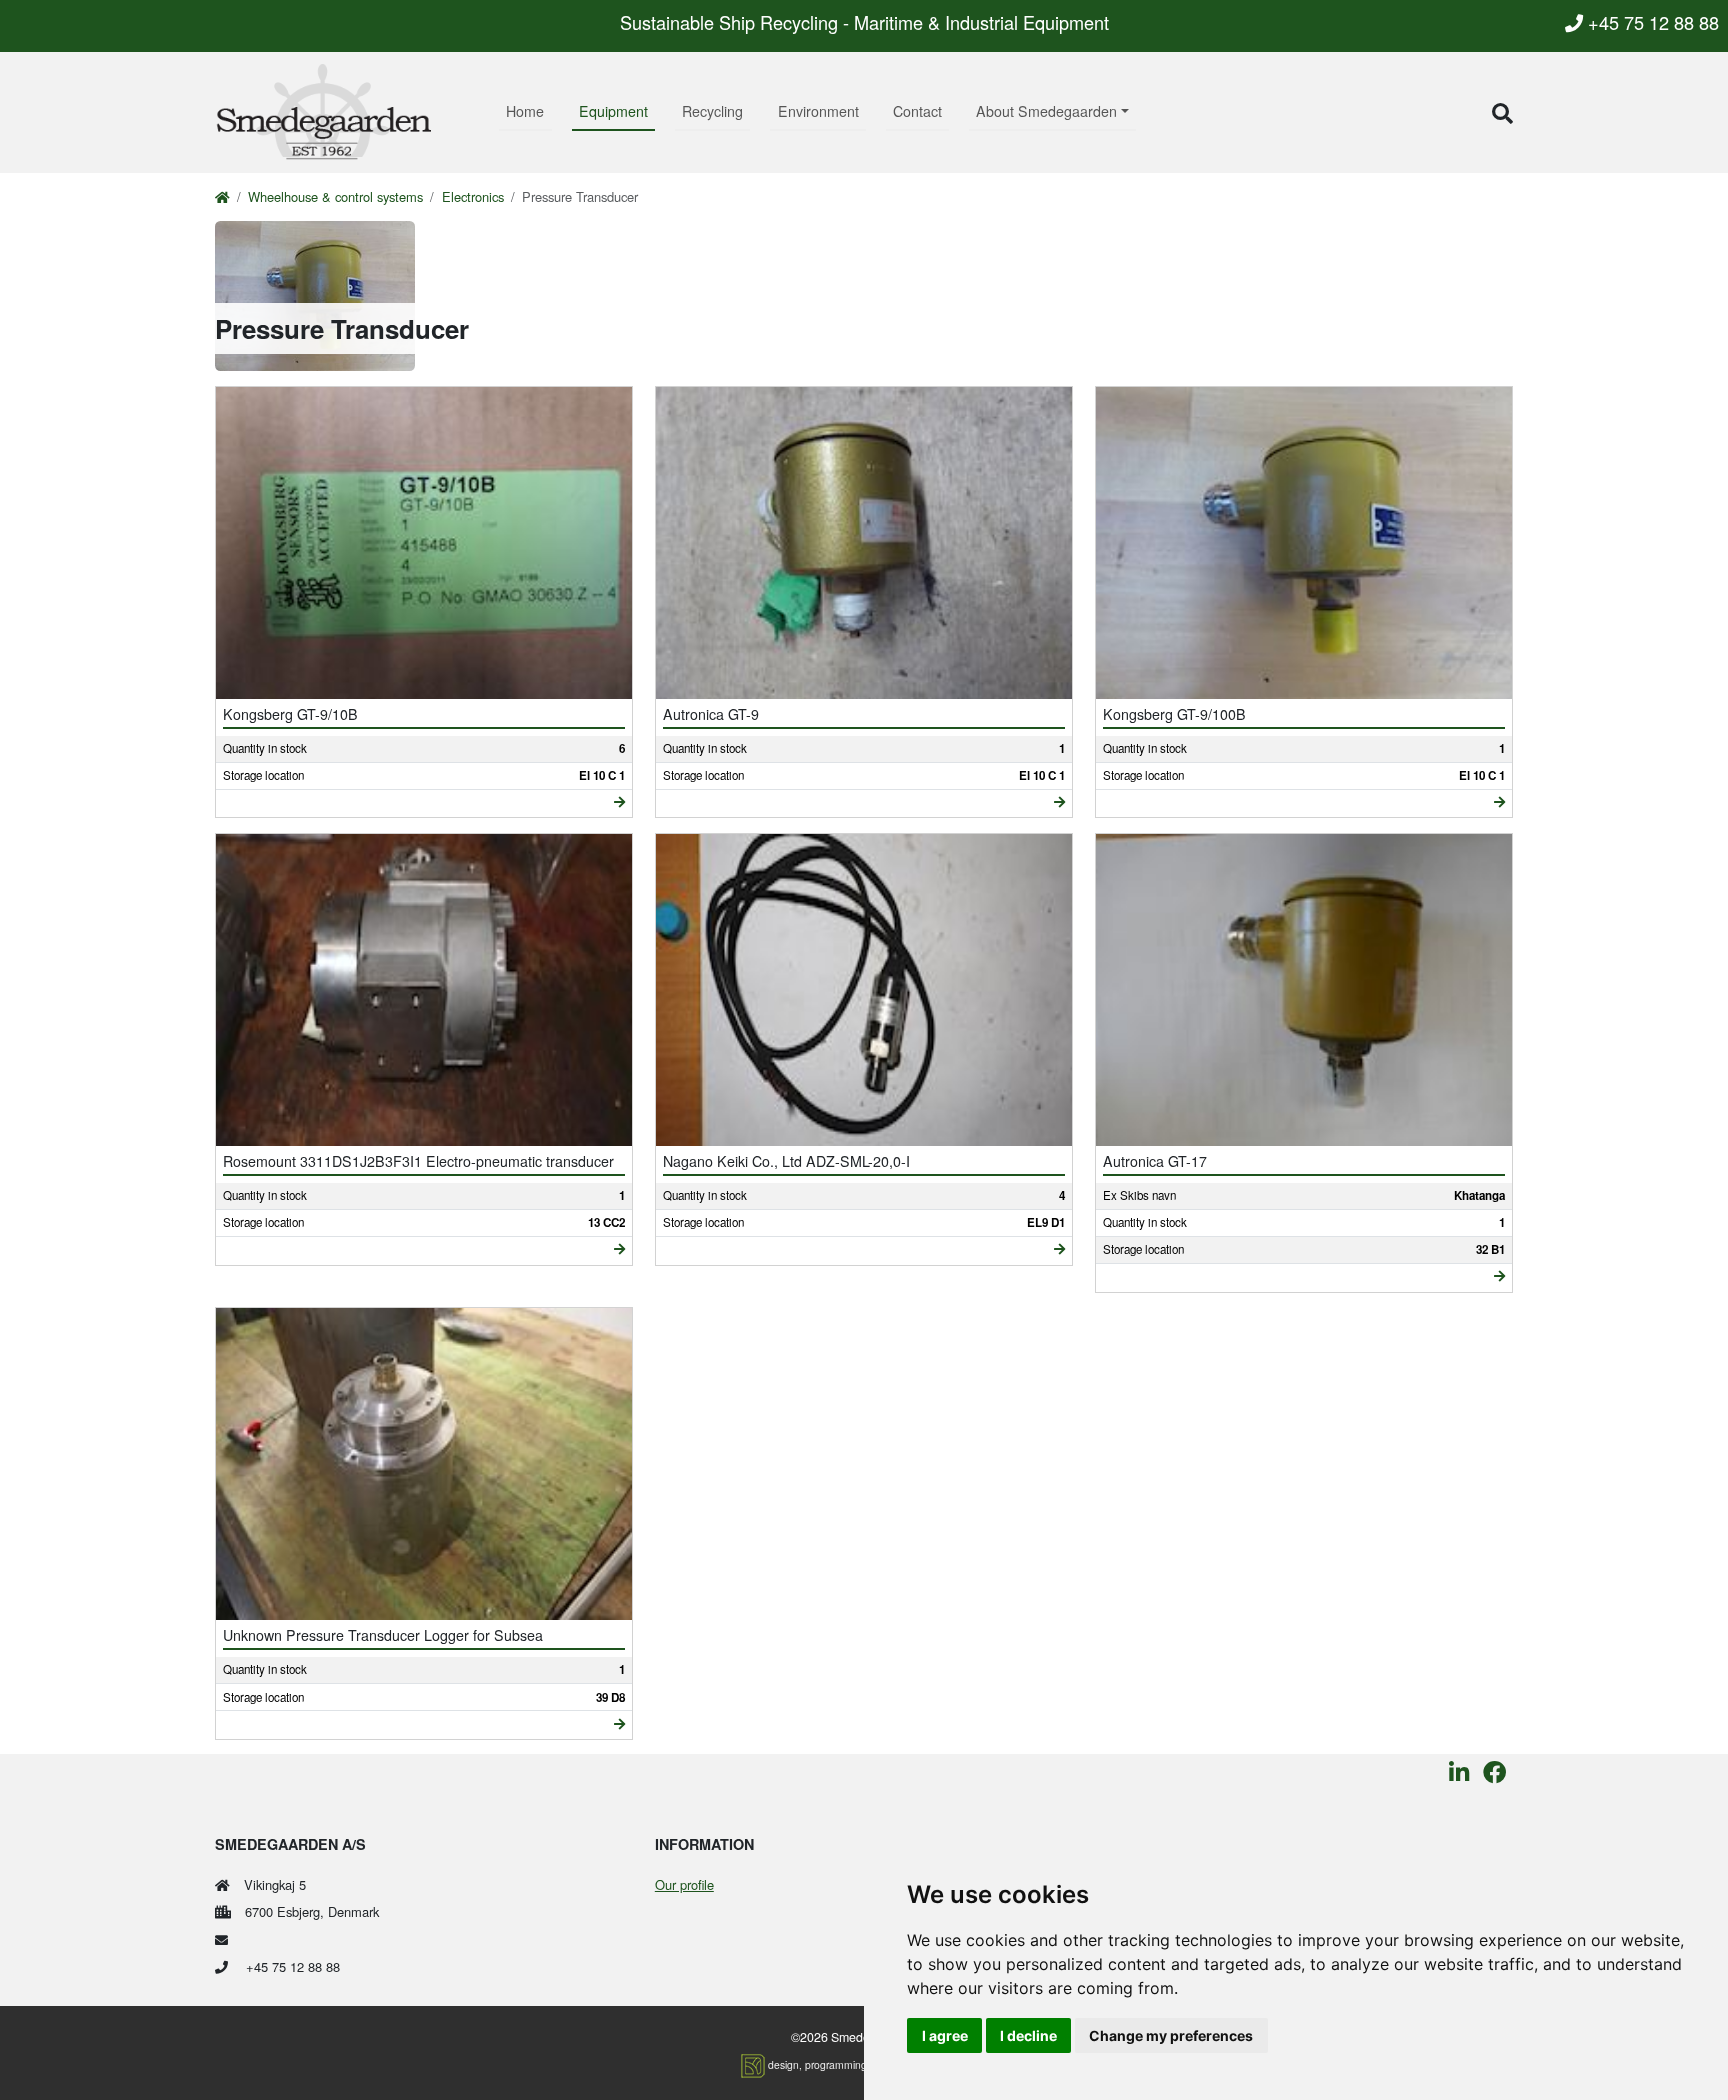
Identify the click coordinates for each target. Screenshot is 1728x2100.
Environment (818, 111)
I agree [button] (945, 2035)
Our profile (684, 1884)
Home (525, 111)
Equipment (613, 111)
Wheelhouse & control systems (335, 196)
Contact (917, 111)
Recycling (712, 111)
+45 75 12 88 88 (1651, 22)
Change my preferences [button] (1171, 2035)
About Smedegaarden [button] (1046, 111)
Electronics (473, 196)
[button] (1502, 112)
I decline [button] (1028, 2035)
